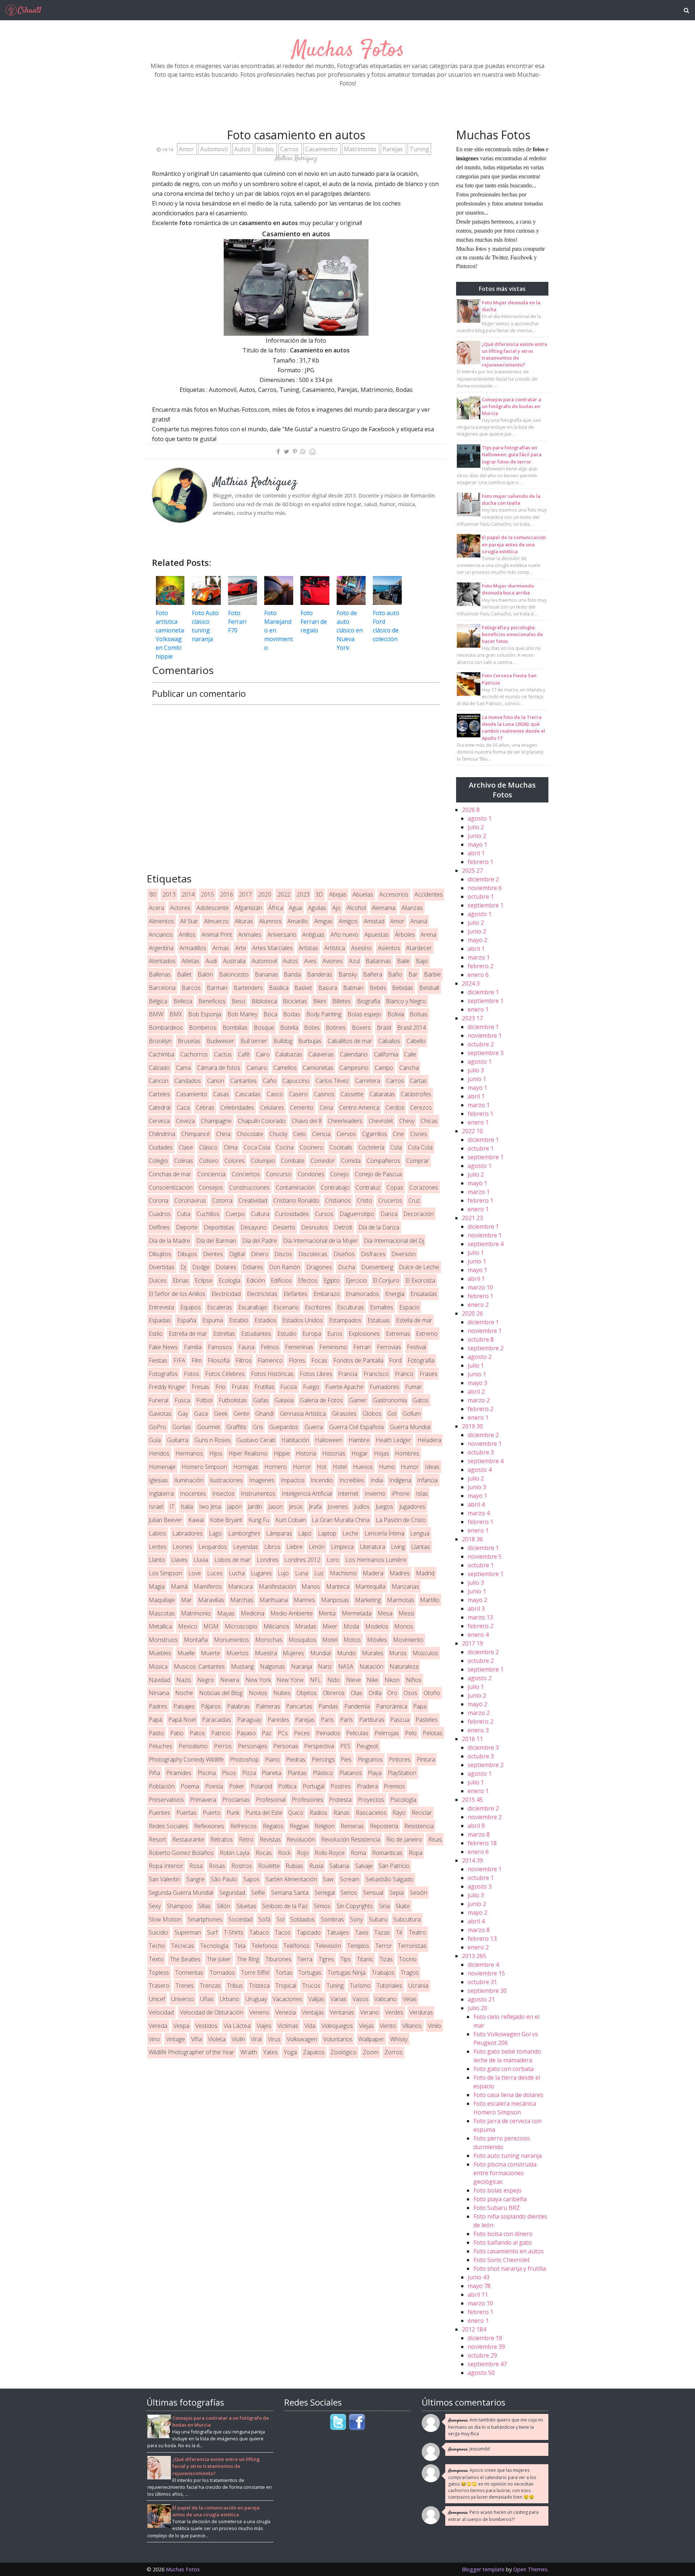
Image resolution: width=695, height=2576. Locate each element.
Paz (267, 1733)
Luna (302, 1573)
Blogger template (483, 2569)
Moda (351, 1626)
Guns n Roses (212, 1440)
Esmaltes (382, 1307)
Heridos (159, 1453)
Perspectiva (319, 1746)
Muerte (210, 1653)
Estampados (345, 1320)
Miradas (306, 1626)
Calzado (159, 1068)
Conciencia (211, 1174)
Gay (183, 1414)
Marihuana (274, 1600)
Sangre (195, 1879)
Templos (358, 1946)
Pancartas (299, 1706)
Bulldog (283, 1041)
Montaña (196, 1640)
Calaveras (321, 1054)
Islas (422, 1494)
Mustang (242, 1666)
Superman (188, 1932)
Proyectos (371, 1800)
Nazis (184, 1680)
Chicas (429, 1121)
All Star (189, 921)
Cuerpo (235, 1214)
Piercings (323, 1759)
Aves (310, 961)
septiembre (486, 905)
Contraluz (368, 1187)
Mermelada (357, 1613)
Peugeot (367, 1746)
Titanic (365, 1959)
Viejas (367, 2026)
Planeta (271, 1773)
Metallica (160, 1626)
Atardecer (419, 948)
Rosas (217, 1866)
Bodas (266, 149)
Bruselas (189, 1041)
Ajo (336, 908)
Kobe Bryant (226, 1520)
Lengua (420, 1533)
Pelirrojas (387, 1733)
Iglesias (158, 1480)
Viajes (264, 2026)
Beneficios (212, 1001)
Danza (389, 1214)
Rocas (264, 1853)
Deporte (187, 1227)
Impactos (293, 1480)
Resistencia (419, 1826)
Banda (292, 974)
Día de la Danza (379, 1227)
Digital (237, 1254)
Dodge (201, 1267)
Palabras (238, 1706)
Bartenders (248, 988)
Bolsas (419, 1014)
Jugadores (412, 1507)
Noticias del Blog (221, 1693)
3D (319, 894)
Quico (296, 1813)
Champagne (216, 1121)
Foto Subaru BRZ (497, 2208)
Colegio (158, 1161)
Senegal (325, 1893)
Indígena (400, 1480)
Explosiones (364, 1334)
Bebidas (403, 988)
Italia (187, 1507)
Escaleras (220, 1307)
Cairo (263, 1054)
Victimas (288, 2026)
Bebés (378, 988)
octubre (481, 897)
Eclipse (204, 1280)
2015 (207, 894)
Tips (346, 1959)
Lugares (261, 1573)
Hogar (360, 1453)
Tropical (286, 1986)
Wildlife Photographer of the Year (191, 2052)
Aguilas (317, 908)
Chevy (407, 1121)
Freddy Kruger (167, 1387)
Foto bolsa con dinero (503, 2234)
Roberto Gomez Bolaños (181, 1853)
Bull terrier (254, 1041)
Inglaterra (161, 1494)
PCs (283, 1733)
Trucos (311, 1986)
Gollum (412, 1414)
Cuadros (160, 1214)
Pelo (411, 1733)
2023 (303, 894)
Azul (354, 961)
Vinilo (435, 2026)
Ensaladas (424, 1294)
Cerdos (395, 1107)
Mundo (346, 1653)
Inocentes (193, 1494)
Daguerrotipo (357, 1214)
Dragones (319, 1267)
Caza (183, 1107)
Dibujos (187, 1254)
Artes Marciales (273, 948)
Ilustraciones (226, 1480)
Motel (330, 1640)
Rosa (196, 1866)
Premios (394, 1786)
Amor (187, 149)
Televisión (328, 1946)
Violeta (217, 2039)
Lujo (283, 1573)
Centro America (359, 1107)
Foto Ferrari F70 (237, 622)
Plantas (297, 1773)
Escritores (318, 1307)
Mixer (330, 1626)
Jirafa (315, 1507)
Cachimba (161, 1054)
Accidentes (429, 894)
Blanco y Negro (406, 1001)
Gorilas (182, 1427)
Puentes (159, 1813)
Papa (420, 1706)
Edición (256, 1280)
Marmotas (401, 1600)
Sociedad (240, 1919)
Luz (319, 1573)
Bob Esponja (205, 1014)
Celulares (272, 1107)
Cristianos (338, 1200)
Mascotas (162, 1613)
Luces (215, 1573)
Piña (154, 1773)
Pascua (400, 1720)
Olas (357, 1693)
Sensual (373, 1893)
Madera (373, 1573)
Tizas (386, 1959)
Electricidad (226, 1294)
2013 (169, 894)
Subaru (378, 1919)
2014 (188, 894)
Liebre (294, 1547)
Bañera (373, 974)
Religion (325, 1826)
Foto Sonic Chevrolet (502, 2260)
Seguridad (232, 1893)
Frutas (240, 1387)
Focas (319, 1360)
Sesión (418, 1893)
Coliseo (209, 1161)
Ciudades (161, 1147)
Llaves (179, 1560)
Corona (159, 1200)
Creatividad (253, 1200)
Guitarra (178, 1440)
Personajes (252, 1746)
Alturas (244, 921)
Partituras (372, 1720)
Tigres (326, 1959)
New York (258, 1680)
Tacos (283, 1932)
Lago (215, 1533)
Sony (356, 1919)
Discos (283, 1254)
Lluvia (201, 1560)
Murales (373, 1653)
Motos (352, 1640)
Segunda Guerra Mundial (181, 1893)
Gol (392, 1414)
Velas (410, 1999)
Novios (258, 1693)
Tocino (408, 1959)
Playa (375, 1773)
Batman (353, 988)
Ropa (416, 1853)
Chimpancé (196, 1134)
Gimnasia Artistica (303, 1414)
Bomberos (203, 1028)
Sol (281, 1919)
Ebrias (181, 1280)
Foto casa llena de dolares (508, 2095)
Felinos (270, 1347)
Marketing (368, 1600)
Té (399, 1932)
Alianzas (412, 908)
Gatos (421, 1400)
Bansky (348, 974)
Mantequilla (370, 1586)
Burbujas (310, 1041)
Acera (156, 908)
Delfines (159, 1227)
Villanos (412, 2026)
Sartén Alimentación (291, 1879)
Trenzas (210, 1986)
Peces (302, 1733)
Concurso (279, 1174)
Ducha (347, 1267)
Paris (327, 1720)
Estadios (266, 1320)
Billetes (342, 1001)
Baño (395, 974)
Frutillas (264, 1387)
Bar (413, 974)
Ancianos (161, 935)
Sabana (339, 1866)
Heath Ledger (393, 1440)
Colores (235, 1161)
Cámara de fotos (219, 1068)
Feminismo (333, 1347)
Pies (346, 1759)
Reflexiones (209, 1826)
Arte (241, 948)
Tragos (410, 1973)
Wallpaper (371, 2039)
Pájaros (211, 1706)
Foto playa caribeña (500, 2199)
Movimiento (408, 1640)
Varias (338, 1999)
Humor (410, 1467)
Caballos (389, 1041)
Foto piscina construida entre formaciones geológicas (505, 2173)
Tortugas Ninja (347, 1973)
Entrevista (161, 1307)
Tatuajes (338, 1932)
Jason (275, 1507)
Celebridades (237, 1107)
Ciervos (346, 1134)
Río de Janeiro (404, 1839)
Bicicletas (295, 1001)
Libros (272, 1547)
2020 (265, 894)
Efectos (308, 1280)
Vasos (361, 1999)
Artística (335, 948)
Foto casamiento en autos (509, 2251)
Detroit (343, 1227)
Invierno (375, 1494)
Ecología (229, 1280)
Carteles (159, 1094)
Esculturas (350, 1307)
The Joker (219, 1959)
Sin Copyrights (355, 1906)
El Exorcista (420, 1280)
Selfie (258, 1893)
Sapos (251, 1879)
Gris (258, 1427)
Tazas (382, 1932)
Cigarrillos (374, 1134)
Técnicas (183, 1946)
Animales (250, 935)
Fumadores (384, 1387)
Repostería (384, 1826)
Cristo (365, 1200)
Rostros (242, 1866)
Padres (158, 1706)
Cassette (352, 1094)
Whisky (399, 2039)
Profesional (271, 1800)
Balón (205, 974)
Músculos (425, 1653)
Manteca (338, 1586)
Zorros (393, 2052)
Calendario (354, 1054)
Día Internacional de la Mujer (320, 1241)
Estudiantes (256, 1334)
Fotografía (421, 1360)
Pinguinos (370, 1759)
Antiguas (313, 935)
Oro (392, 1693)
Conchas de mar (170, 1174)
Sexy (155, 1906)
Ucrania (418, 1986)
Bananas (266, 974)
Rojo (303, 1853)
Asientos (389, 948)
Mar (186, 1600)
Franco (404, 1374)
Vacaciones (287, 1999)
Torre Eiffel (255, 1973)
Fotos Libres (316, 1374)
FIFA (179, 1360)
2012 (474, 2329)
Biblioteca (264, 1001)
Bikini (320, 1001)
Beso (239, 1001)
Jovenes (338, 1507)
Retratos (222, 1839)
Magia (157, 1586)
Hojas (382, 1453)
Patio (177, 1733)
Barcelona (162, 988)
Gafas (261, 1400)
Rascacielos (371, 1813)
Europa (312, 1334)
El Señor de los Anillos (177, 1294)
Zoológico (344, 2052)
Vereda (158, 2026)
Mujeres (293, 1653)
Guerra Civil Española (356, 1427)
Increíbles (352, 1480)
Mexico (188, 1626)
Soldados (302, 1919)
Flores (297, 1360)
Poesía (214, 1786)
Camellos (285, 1068)
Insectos (223, 1494)
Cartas (418, 1081)
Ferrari (362, 1347)
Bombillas (235, 1028)
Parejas (393, 149)
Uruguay (256, 1999)
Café (244, 1054)
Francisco (376, 1374)
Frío (220, 1387)
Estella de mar (414, 1320)
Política (287, 1786)
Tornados (222, 1973)
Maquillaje (162, 1600)
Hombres (407, 1453)
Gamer (358, 1400)
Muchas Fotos (348, 50)
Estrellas (224, 1334)
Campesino (354, 1068)
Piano (272, 1759)
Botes (312, 1028)
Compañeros (384, 1161)
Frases (428, 1374)
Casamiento (322, 149)
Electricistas (262, 1294)
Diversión (403, 1254)
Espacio (409, 1307)
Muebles (160, 1653)
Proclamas (236, 1800)
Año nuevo (344, 935)
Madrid (425, 1573)
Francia (348, 1374)
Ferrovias (389, 1347)
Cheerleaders (345, 1121)
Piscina (207, 1773)
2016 (227, 894)
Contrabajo (335, 1187)
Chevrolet (381, 1121)
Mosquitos (302, 1640)
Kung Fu (259, 1520)
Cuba (184, 1214)
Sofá (264, 1919)
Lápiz (305, 1533)
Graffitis (236, 1427)
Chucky (278, 1134)
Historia (306, 1453)
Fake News (163, 1347)
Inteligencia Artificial (307, 1494)
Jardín (255, 1507)
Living (398, 1547)
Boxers (361, 1028)
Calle (410, 1054)
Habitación (295, 1440)
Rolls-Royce (330, 1853)
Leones (182, 1547)
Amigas (323, 921)
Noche (184, 1693)
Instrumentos (258, 1494)
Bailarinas (378, 961)
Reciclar (422, 1813)
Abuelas (363, 894)
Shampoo (179, 1906)
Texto (156, 1959)
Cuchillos (208, 1214)
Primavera (203, 1800)
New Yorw (290, 1680)
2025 (472, 870)
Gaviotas (160, 1414)
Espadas (160, 1320)
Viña (197, 2039)
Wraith (249, 2052)
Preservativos (166, 1800)
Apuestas (377, 935)
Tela (240, 1946)
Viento (388, 2026)
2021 (472, 1218)
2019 (472, 1426)
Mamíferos (208, 1586)
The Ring (248, 1959)
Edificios (281, 1280)
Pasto (156, 1733)
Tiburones (278, 1959)
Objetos (307, 1693)
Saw (328, 1879)
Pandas (328, 1706)
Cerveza (159, 1121)
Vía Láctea (237, 2026)
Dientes (213, 1254)
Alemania (384, 908)
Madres (400, 1573)
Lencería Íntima (384, 1533)
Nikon (392, 1680)
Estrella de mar (188, 1334)
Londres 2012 (302, 1560)
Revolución (301, 1839)
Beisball (429, 988)
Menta (327, 1613)
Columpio (263, 1161)
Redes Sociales (168, 1826)
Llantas (421, 1547)
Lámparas (279, 1533)
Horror (302, 1467)
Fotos (191, 1374)
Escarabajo (253, 1307)
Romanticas (387, 1853)
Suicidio (159, 1932)
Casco (275, 1094)
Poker (237, 1786)
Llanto (157, 1560)
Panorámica (392, 1706)
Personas (286, 1746)
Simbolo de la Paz (285, 1906)
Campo (384, 1068)
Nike (372, 1680)
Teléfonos (296, 1946)
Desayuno (254, 1227)
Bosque (264, 1028)
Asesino (361, 948)
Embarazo (327, 1294)
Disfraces (373, 1254)
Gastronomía (390, 1400)
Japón (234, 1507)
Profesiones (308, 1800)
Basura (328, 988)
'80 (153, 894)
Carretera (368, 1081)
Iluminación (189, 1480)
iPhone (401, 1494)
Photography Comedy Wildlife (186, 1759)
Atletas (191, 961)
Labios (157, 1533)
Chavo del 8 (307, 1121)
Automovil (215, 149)
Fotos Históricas (272, 1374)
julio (476, 827)
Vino (154, 2039)
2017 (245, 894)
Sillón (224, 1906)
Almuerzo (216, 921)
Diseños (344, 1254)
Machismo (343, 1573)
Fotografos (163, 1374)
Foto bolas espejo (498, 2190)
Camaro (257, 1068)
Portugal (313, 1786)
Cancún (159, 1081)
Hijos (216, 1453)
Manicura (240, 1586)
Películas (357, 1733)
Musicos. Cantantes (199, 1666)
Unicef (157, 1999)
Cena (326, 1107)
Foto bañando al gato (503, 2242)
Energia (395, 1294)
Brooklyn (160, 1041)
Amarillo (298, 921)
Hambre (359, 1440)
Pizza (249, 1773)
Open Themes (530, 2569)
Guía (155, 1440)
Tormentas (189, 1973)
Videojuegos (337, 2026)
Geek (221, 1414)
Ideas (432, 1467)
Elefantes (295, 1294)
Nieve (353, 1680)
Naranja (302, 1666)
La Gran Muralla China (341, 1520)
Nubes (282, 1693)
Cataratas (382, 1094)
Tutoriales (389, 1986)
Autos (243, 149)
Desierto (284, 1227)
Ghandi (264, 1414)
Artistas (308, 948)
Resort (157, 1839)
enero (478, 975)
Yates (270, 2052)
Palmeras (268, 1706)
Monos (404, 1626)
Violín (238, 2039)
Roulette (269, 1866)
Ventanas (342, 2012)
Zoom (370, 2052)
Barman (217, 988)
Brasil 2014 (412, 1028)
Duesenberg (377, 1267)
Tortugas (310, 1973)
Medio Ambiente (292, 1613)
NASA (346, 1666)
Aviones (333, 961)
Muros (398, 1653)
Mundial (321, 1653)
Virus (274, 2039)
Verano (370, 2012)
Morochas (269, 1640)
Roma (358, 1853)
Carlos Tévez (332, 1081)
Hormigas (246, 1467)
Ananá (419, 921)
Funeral (159, 1400)
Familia (193, 1347)
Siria (384, 1906)
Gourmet (208, 1427)
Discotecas (313, 1254)
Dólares (253, 1267)
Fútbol (204, 1400)
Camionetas (318, 1068)
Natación (371, 1666)
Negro (206, 1680)
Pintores (400, 1759)
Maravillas (211, 1600)
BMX (176, 1014)
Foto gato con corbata (504, 2069)
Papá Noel (182, 1720)
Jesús (296, 1507)
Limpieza (342, 1547)
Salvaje (364, 1866)
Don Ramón (285, 1267)
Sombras (332, 1919)
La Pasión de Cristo (401, 1520)
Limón (317, 1547)
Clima (231, 1147)
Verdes (394, 2012)
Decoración (418, 1214)
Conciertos (246, 1174)
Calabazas (289, 1054)
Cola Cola (420, 1147)
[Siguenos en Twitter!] (338, 2422)
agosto (480, 818)
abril (476, 853)
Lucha (237, 1573)
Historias (334, 1453)
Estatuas (379, 1320)
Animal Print (217, 935)
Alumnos (270, 921)
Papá (155, 1720)
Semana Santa (290, 1893)
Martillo (430, 1600)
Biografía (368, 1001)
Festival (416, 1347)
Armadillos (193, 948)
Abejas (338, 894)
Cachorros (194, 1054)
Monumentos (231, 1640)
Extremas (398, 1334)
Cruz (414, 1200)
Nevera (230, 1680)
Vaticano (386, 1999)
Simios (322, 1906)
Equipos (191, 1307)
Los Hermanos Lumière (376, 1560)
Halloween (329, 1440)
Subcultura (407, 1919)
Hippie (282, 1453)
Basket (303, 988)
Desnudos (315, 1227)
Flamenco (270, 1360)
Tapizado (309, 1932)
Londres (268, 1560)
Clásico (208, 1147)
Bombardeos (166, 1028)
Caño (270, 1081)
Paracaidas (216, 1720)
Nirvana (159, 1693)
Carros (290, 149)
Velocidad (161, 2012)
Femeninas (299, 1347)
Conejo (339, 1174)
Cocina (285, 1147)
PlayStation (402, 1773)
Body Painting (324, 1014)
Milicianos (276, 1626)
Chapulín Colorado (262, 1121)
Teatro (417, 1932)
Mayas (226, 1613)
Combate (293, 1161)
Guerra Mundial (410, 1427)
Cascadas (248, 1094)
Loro (333, 1560)
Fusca (182, 1400)
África (276, 908)
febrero (481, 862)
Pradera (367, 1786)
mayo (477, 844)
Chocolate (250, 1134)
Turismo (360, 1986)
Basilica (279, 988)
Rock (284, 1853)
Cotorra (222, 1200)
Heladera (429, 1440)
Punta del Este (264, 1813)
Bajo (422, 961)
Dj (183, 1267)
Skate (403, 1906)
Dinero (260, 1254)
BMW (156, 1014)
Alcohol (356, 908)
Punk (233, 1813)
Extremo (427, 1334)
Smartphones (205, 1919)
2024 (471, 983)
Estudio (287, 1334)
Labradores (188, 1533)
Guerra (314, 1427)
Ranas (342, 1813)
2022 (284, 894)
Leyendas (246, 1547)
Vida (310, 2026)
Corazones (424, 1187)
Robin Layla (235, 1853)
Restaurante (188, 1839)
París (346, 1720)
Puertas (186, 1813)
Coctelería (371, 1147)
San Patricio (394, 1866)
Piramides (179, 1773)
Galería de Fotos (321, 1400)
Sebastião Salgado (389, 1879)
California (386, 1054)
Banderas (320, 974)
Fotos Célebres (225, 1374)
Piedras (296, 1759)
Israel (156, 1507)
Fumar (413, 1387)
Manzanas (405, 1586)
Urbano (229, 1999)
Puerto (212, 1813)
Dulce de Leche (419, 1267)
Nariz (325, 1666)
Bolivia (396, 1014)
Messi (406, 1613)
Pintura (426, 1759)
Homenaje (162, 1467)
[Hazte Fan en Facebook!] (357, 2422)
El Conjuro (386, 1280)
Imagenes (262, 1480)
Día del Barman (216, 1241)
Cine (398, 1134)
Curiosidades (292, 1214)
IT (172, 1507)
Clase (186, 1147)
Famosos (220, 1347)
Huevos (363, 1467)
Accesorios (394, 894)
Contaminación (295, 1187)
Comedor (323, 1161)
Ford (395, 1360)
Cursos (324, 1214)
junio (477, 836)
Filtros (244, 1360)
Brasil (384, 1028)
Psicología (403, 1800)
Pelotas (433, 1733)
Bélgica (158, 1001)
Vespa (181, 2026)
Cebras (205, 1107)
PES (345, 1746)
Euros (335, 1334)
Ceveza (185, 1121)
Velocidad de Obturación (212, 2012)
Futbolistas (233, 1400)
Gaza (201, 1414)
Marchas (242, 1600)
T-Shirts (233, 1932)
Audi (211, 961)
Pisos (229, 1773)
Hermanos (189, 1453)
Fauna (246, 1347)
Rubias (294, 1866)
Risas (435, 1839)
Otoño (432, 1693)
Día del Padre (260, 1241)
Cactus (223, 1054)
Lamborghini (244, 1533)
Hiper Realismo (248, 1453)
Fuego (311, 1387)
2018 (472, 1539)
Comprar (418, 1161)
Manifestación (277, 1586)
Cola (396, 1147)
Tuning (419, 149)
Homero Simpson (204, 1467)
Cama (183, 1068)
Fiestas (158, 1360)
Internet (348, 1494)
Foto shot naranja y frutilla (510, 2268)
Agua (295, 908)
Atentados (162, 961)
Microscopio (241, 1626)
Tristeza (259, 1986)
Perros (223, 1746)
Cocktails (341, 1147)
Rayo (399, 1813)
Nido (334, 1680)
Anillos (187, 935)
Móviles (377, 1640)
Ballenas (160, 974)
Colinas (184, 1161)
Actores (180, 908)
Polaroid (261, 1786)
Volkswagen (302, 2039)
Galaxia (284, 1400)
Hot (322, 1467)
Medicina (252, 1613)
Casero (298, 1094)
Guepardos (284, 1427)
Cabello (416, 1041)
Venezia (286, 2012)
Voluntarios (338, 2039)
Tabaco (259, 1932)
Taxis (362, 1932)
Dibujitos (160, 1254)
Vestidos (207, 2026)
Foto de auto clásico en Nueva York (350, 630)
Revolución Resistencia (351, 1839)
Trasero (159, 1986)
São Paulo (224, 1879)
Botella (289, 1028)
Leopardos (213, 1547)
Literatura (372, 1547)
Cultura (260, 1214)
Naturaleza (404, 1666)
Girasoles (344, 1414)
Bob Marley (242, 1014)
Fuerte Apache (344, 1387)
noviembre (485, 888)
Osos (410, 1693)
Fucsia (288, 1387)
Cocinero (311, 1147)
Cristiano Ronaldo (296, 1200)
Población (162, 1786)
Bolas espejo (364, 1014)
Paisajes (184, 1706)
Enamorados (362, 1294)
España (187, 1320)
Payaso (246, 1733)
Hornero (275, 1467)
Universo (183, 1999)
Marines (304, 1600)
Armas (221, 948)
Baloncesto (234, 974)
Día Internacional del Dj (394, 1241)
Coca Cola (257, 1147)
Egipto (332, 1280)
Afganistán (248, 908)
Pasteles (427, 1720)
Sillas (204, 1906)
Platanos (351, 1773)
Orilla (375, 1693)
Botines (336, 1028)
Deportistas (219, 1227)
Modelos (377, 1626)
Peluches (161, 1746)
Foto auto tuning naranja (508, 2156)
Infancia (427, 1480)
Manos (311, 1586)
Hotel (340, 1467)
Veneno (259, 2012)
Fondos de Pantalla (358, 1360)
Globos (372, 1414)
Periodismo (193, 1746)
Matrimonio (361, 149)
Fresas (200, 1387)
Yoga (290, 2052)
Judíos (362, 1507)
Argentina (161, 948)
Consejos (211, 1187)
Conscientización (171, 1187)
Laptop (327, 1533)
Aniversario (282, 935)
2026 (471, 810)
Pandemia (357, 1706)
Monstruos (163, 1640)
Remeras (352, 1826)
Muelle (186, 1653)
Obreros (334, 1693)
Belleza (183, 1001)
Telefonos (265, 1946)
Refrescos (243, 1826)
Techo (157, 1946)
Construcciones (249, 1187)
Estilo (156, 1334)
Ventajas (313, 2012)
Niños (414, 1680)
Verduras (421, 2012)
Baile (403, 961)
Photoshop (244, 1759)
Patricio (221, 1733)
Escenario (286, 1307)
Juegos (384, 1507)
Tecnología (214, 1946)
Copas (395, 1187)
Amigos (348, 921)
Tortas (284, 1973)
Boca (270, 1014)
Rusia (316, 1866)
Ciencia (321, 1134)
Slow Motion (165, 1919)
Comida (351, 1161)
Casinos (324, 1094)
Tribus (235, 1986)
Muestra (266, 1653)
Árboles (405, 935)
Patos (197, 1733)
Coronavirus (190, 1200)
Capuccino (296, 1081)
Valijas (316, 1999)
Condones (311, 1174)
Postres (341, 1786)
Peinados (328, 1733)
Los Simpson (165, 1573)
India (377, 1480)
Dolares (226, 1267)
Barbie (432, 974)
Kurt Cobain (291, 1520)
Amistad (374, 921)
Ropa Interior (166, 1866)
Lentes (158, 1547)
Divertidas (162, 1267)
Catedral (160, 1107)
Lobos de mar (232, 1560)
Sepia (397, 1893)
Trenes (185, 1986)
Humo (387, 1467)
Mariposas (335, 1600)
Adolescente (213, 908)
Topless (159, 1973)
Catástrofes (416, 1094)
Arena (428, 935)
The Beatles (185, 1959)
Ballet (184, 974)
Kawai (196, 1520)
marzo (479, 957)
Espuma (213, 1320)
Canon (216, 1081)
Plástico (323, 1773)
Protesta (340, 1800)
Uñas (207, 1999)
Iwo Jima (210, 1507)
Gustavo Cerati (256, 1440)
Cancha (409, 1068)
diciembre (483, 879)
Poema (190, 1786)
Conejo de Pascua (378, 1174)
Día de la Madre (169, 1241)
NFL (315, 1680)
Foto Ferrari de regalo (314, 622)
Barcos (191, 988)
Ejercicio (356, 1280)
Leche (350, 1533)
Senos (349, 1893)
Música (158, 1666)
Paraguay (249, 1720)
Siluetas (246, 1906)
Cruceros (390, 1200)
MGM (211, 1626)
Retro (246, 1839)
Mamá (179, 1586)
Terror (384, 1946)
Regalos (273, 1826)
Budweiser (220, 1041)
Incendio (322, 1480)
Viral (256, 2039)
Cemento (302, 1107)
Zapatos (314, 2052)
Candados (188, 1081)
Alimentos (161, 921)
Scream (350, 1879)
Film (197, 1360)
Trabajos (383, 1973)
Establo (239, 1320)
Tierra (305, 1959)
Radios (318, 1813)
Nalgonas (272, 1666)
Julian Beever (165, 1520)
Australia (234, 961)
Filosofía (219, 1360)
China (223, 1134)
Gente (241, 1414)
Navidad (159, 1680)
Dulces (158, 1280)
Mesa (385, 1613)
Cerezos (421, 1107)
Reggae (299, 1826)
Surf (212, 1932)
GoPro (157, 1427)
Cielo (300, 1134)
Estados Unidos (303, 1320)
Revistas (270, 1839)
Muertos (237, 1653)
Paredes (278, 1720)
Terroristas (412, 1946)
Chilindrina (162, 1134)
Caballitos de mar (350, 1041)
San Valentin (165, 1879)
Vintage (176, 2039)
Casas (221, 1094)
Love (195, 1573)
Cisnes (419, 1134)
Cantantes (243, 1081)
